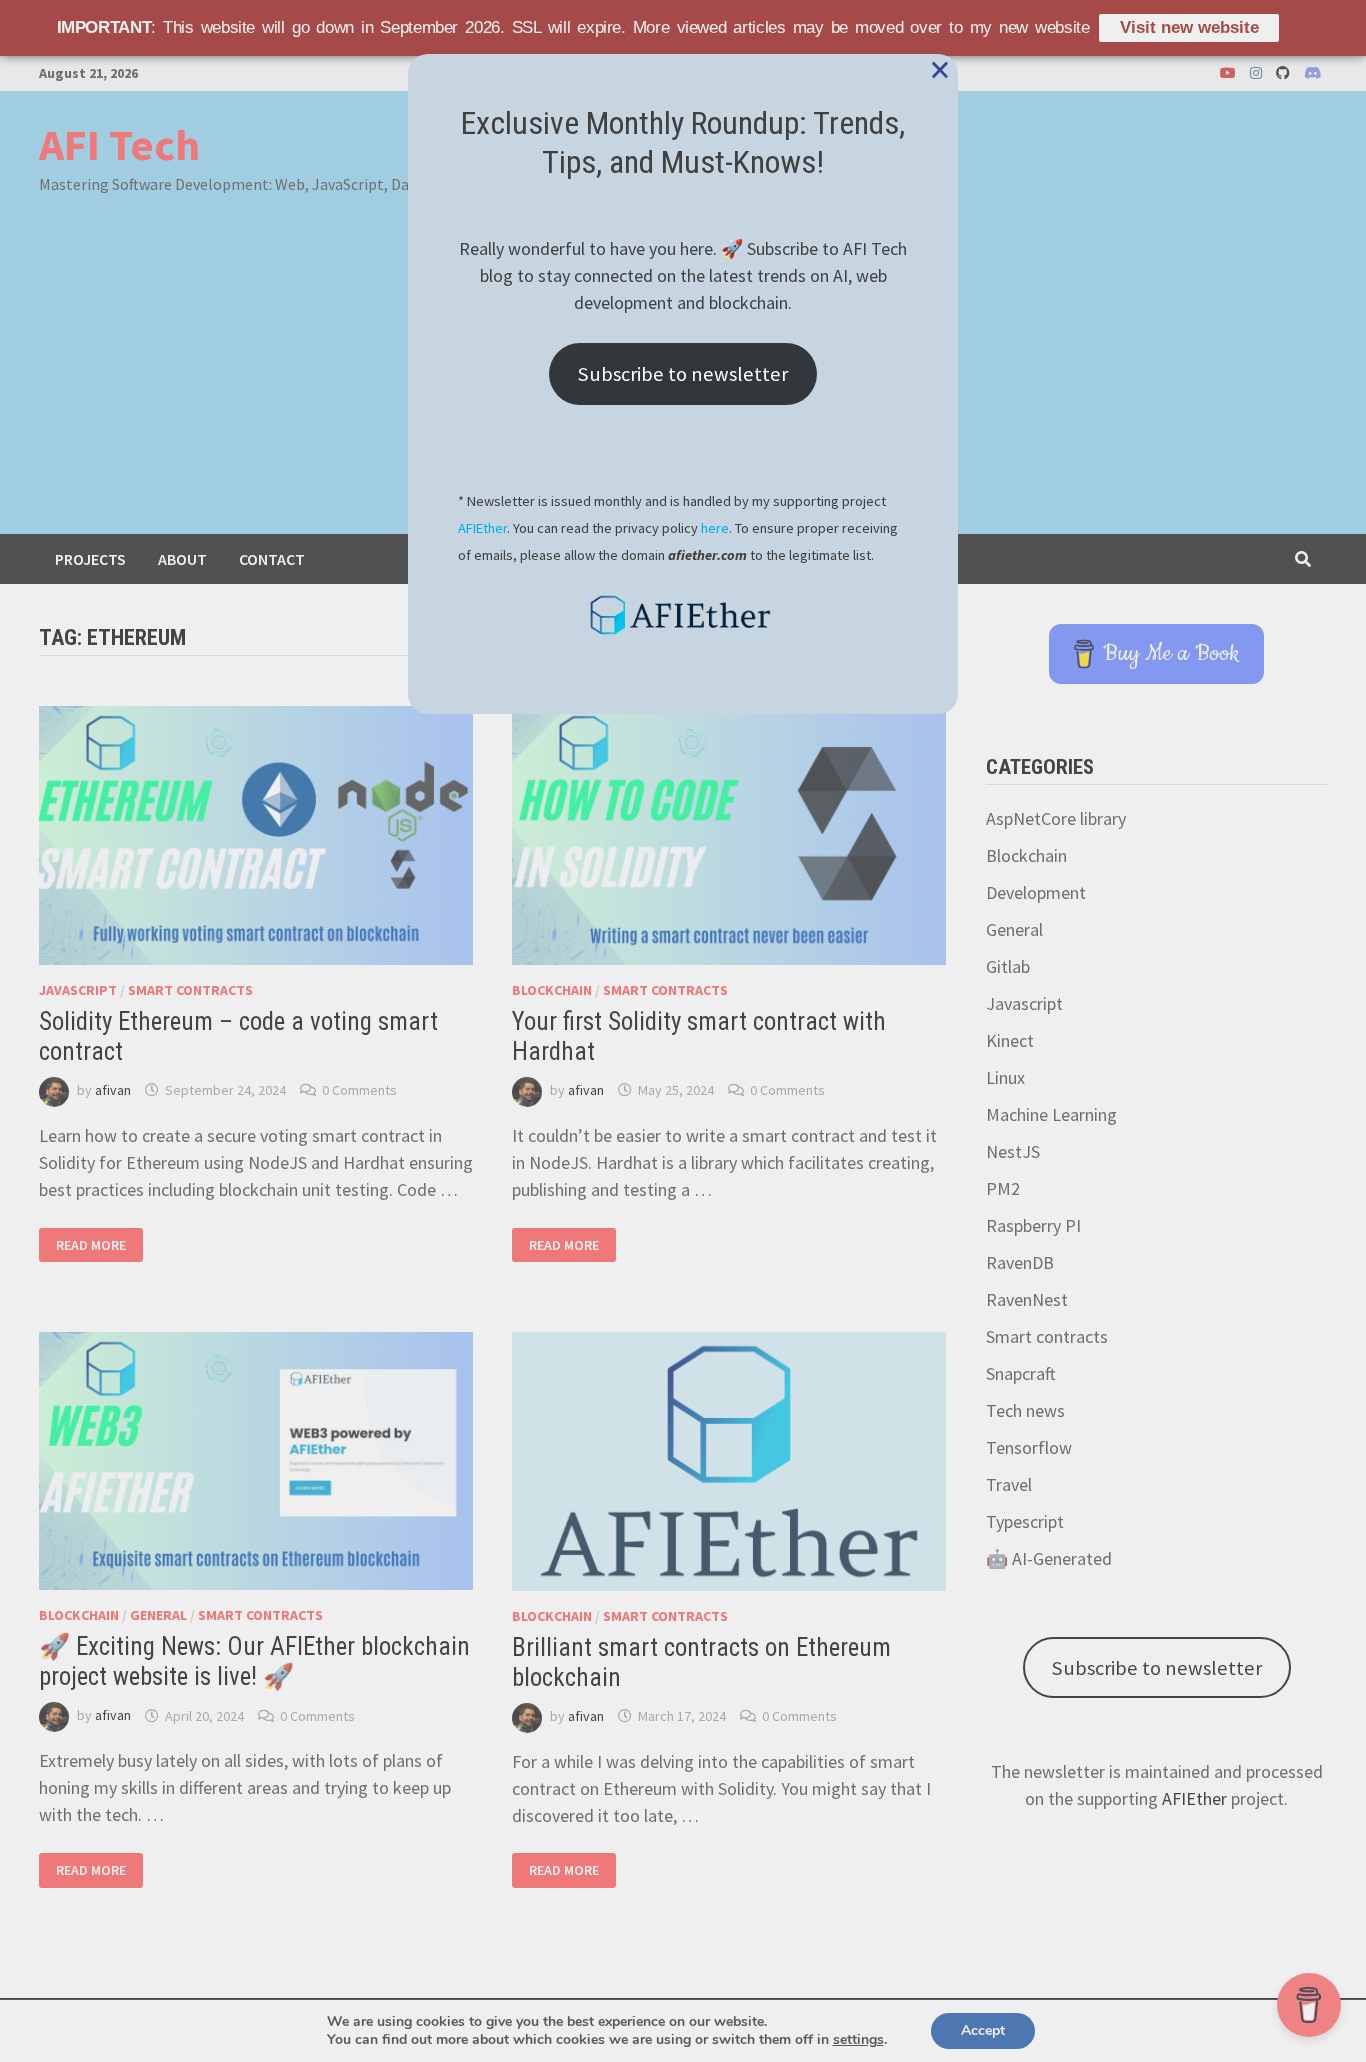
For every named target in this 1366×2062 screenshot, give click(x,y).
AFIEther (482, 528)
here (715, 528)
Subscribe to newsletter (683, 374)
